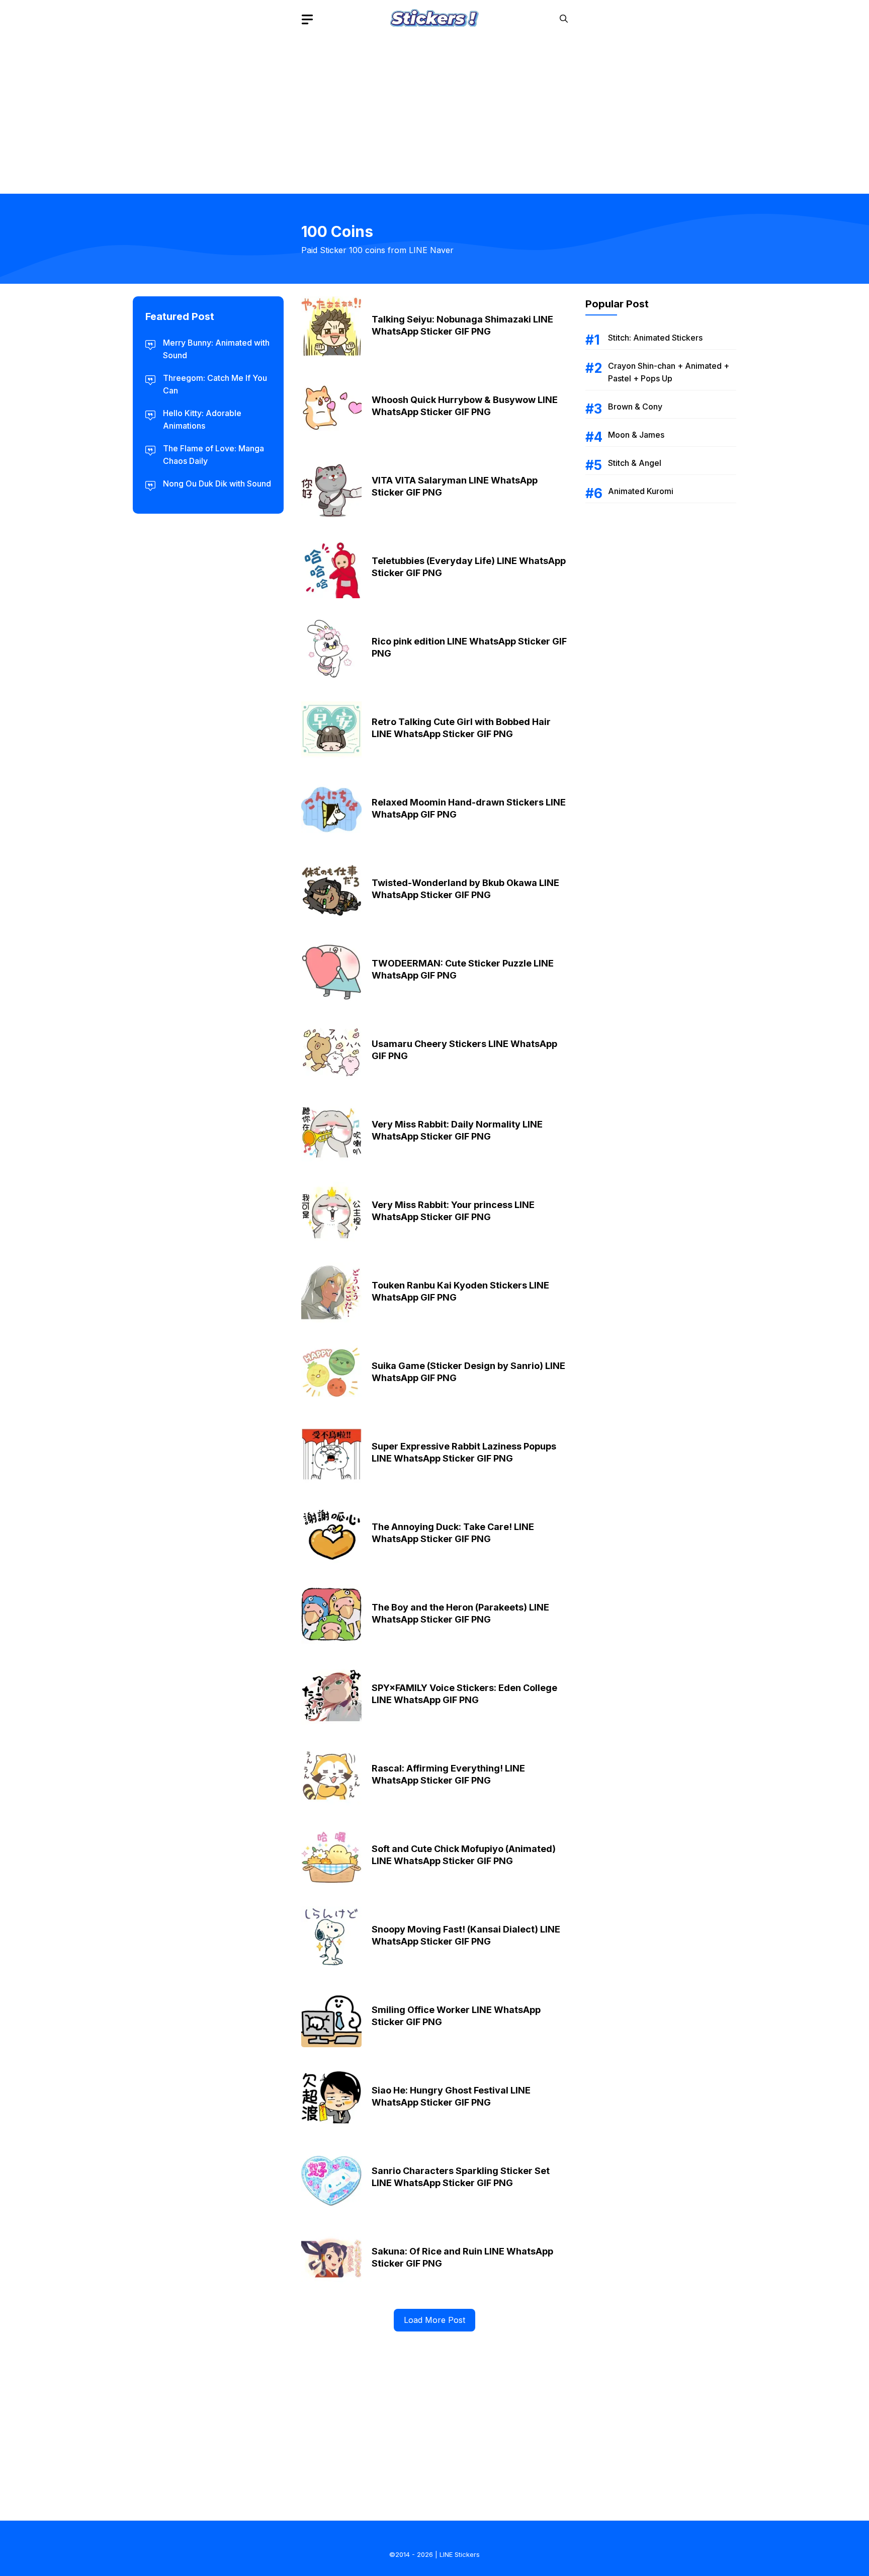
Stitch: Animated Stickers (655, 338)
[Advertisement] (434, 108)
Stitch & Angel (635, 463)
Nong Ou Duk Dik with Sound (217, 484)
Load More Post (434, 2320)
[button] (564, 19)
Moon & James (636, 435)
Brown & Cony (635, 407)
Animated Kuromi (641, 491)
